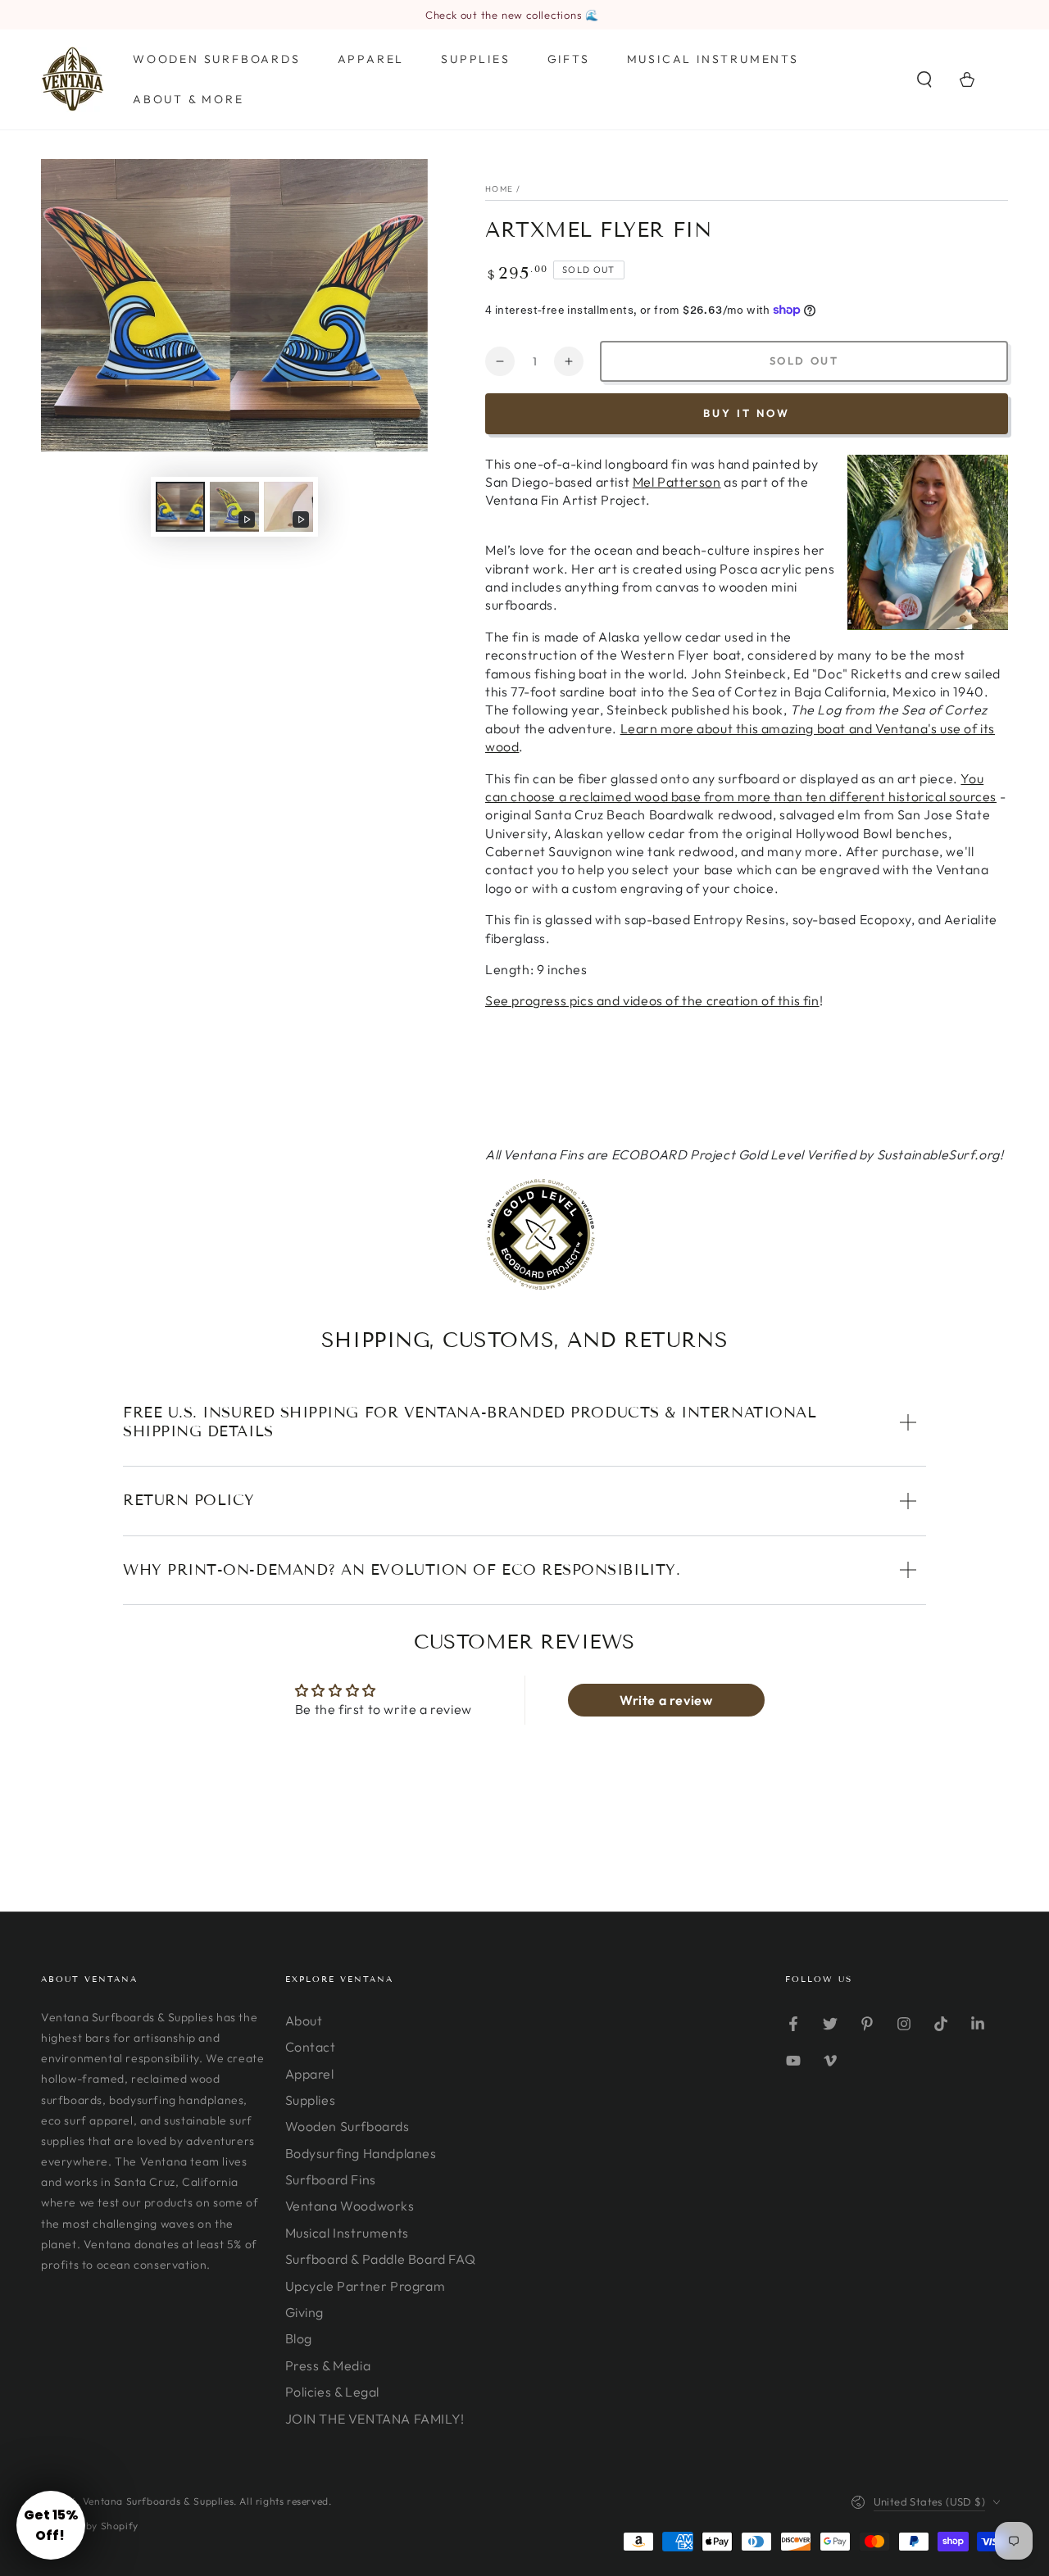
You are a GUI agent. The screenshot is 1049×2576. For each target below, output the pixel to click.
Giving (305, 2312)
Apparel (310, 2074)
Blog (299, 2338)
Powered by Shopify (90, 2526)
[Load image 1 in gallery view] (180, 507)
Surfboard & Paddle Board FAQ (381, 2259)
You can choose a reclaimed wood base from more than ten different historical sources (741, 787)
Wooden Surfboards (347, 2126)
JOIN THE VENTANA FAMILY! (375, 2419)
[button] (924, 79)
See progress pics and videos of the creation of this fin (652, 1000)
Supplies (311, 2100)
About (304, 2020)
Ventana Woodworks (350, 2206)
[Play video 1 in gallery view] (234, 507)
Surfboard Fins (331, 2179)
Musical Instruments (347, 2233)
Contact (311, 2047)
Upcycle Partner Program (366, 2286)
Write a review (666, 1700)
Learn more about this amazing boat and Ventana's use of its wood (740, 737)
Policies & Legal (333, 2392)
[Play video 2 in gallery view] (288, 507)
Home (499, 189)
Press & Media (328, 2365)
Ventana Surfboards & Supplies (158, 2501)
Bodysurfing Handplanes (361, 2153)
